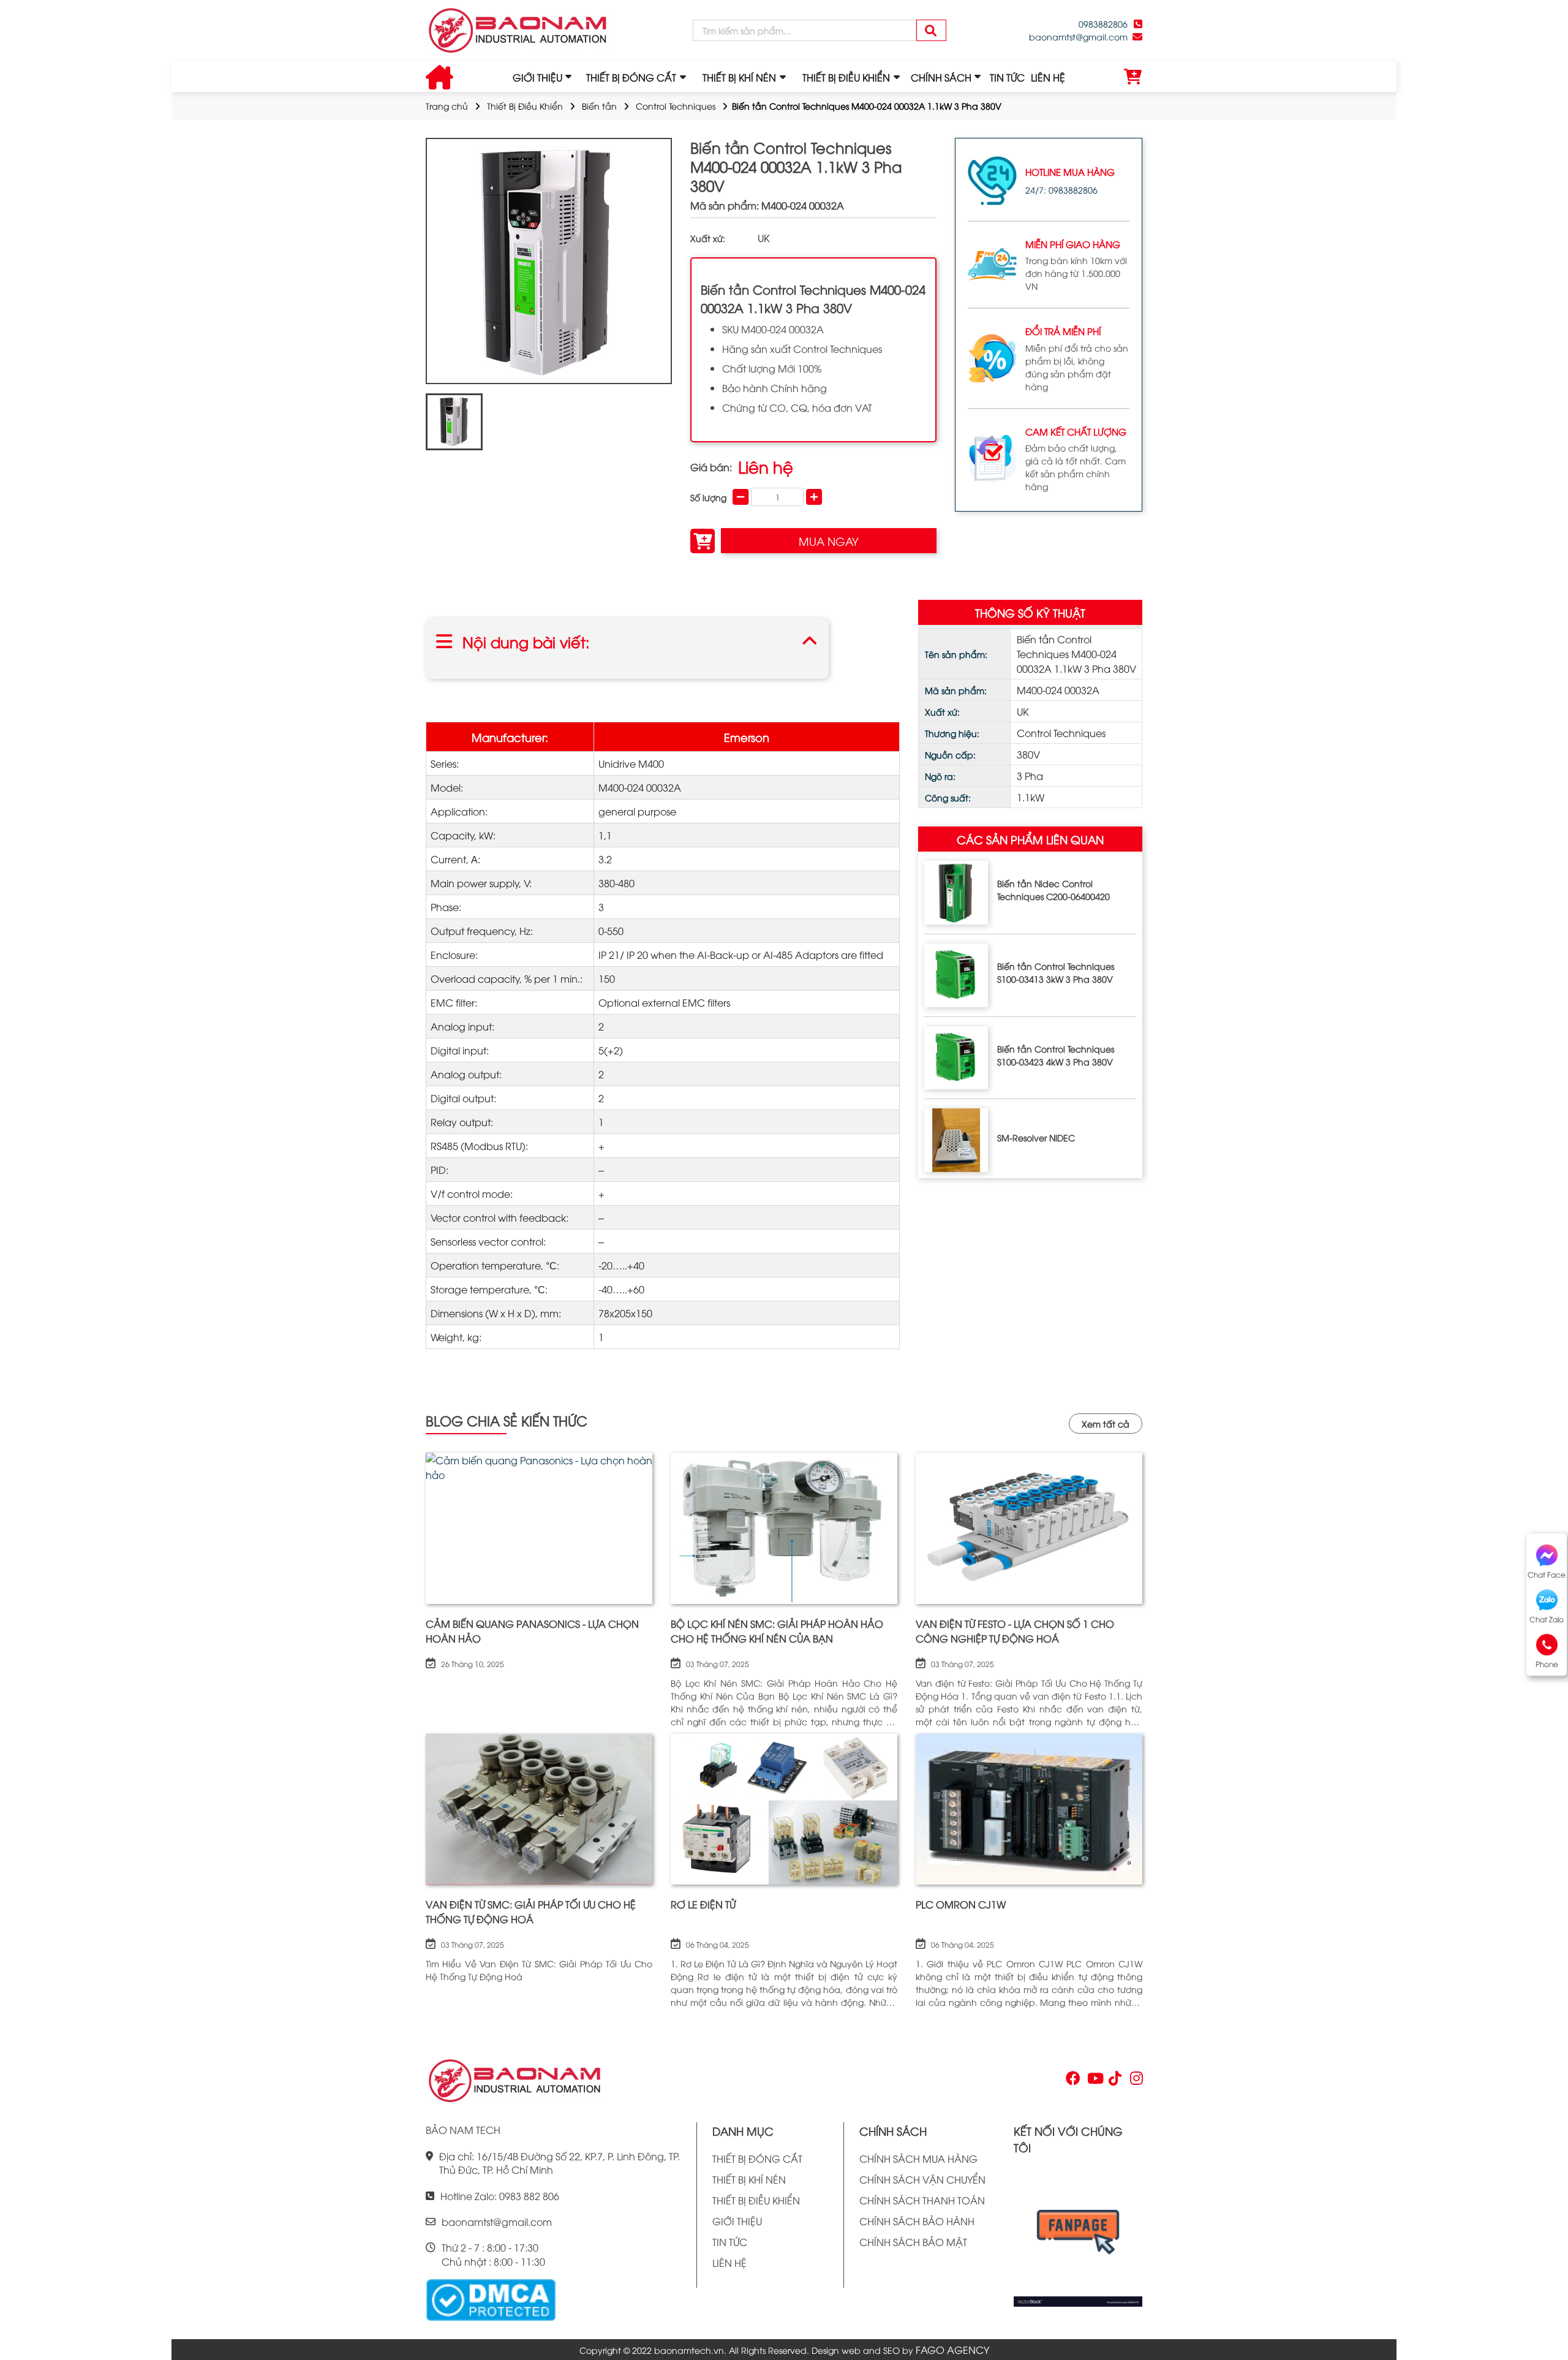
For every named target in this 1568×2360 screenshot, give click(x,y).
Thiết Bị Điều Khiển (525, 106)
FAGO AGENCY (952, 2350)
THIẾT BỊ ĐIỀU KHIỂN (756, 2200)
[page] (1072, 2081)
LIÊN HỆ (1048, 77)
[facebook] (1078, 2236)
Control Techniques (676, 106)
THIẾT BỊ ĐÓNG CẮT (757, 2158)
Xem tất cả (1106, 1424)
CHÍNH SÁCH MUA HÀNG (918, 2158)
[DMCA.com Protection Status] (491, 2299)
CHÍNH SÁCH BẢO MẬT (913, 2242)
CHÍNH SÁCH (941, 77)
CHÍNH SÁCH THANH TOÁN (922, 2200)
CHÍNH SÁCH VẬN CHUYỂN (922, 2179)
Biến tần (599, 106)
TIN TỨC (1007, 77)
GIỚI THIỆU (537, 77)
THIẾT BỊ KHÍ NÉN (749, 2179)
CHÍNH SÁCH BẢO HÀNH (917, 2221)
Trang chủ (447, 106)
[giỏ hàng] (1133, 77)
